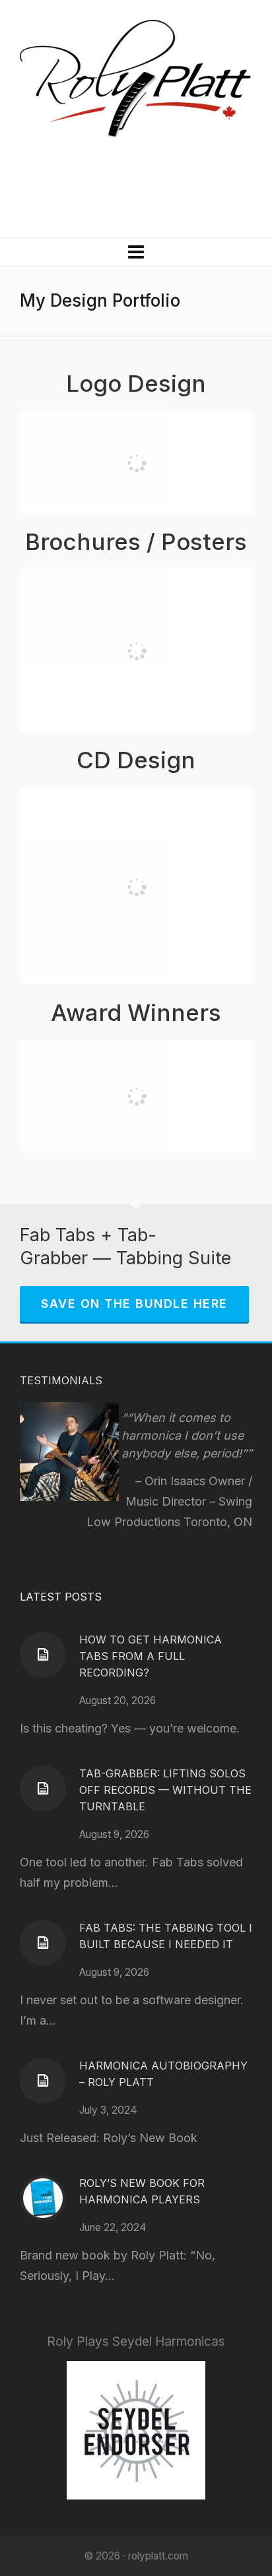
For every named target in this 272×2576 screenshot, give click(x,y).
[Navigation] (136, 252)
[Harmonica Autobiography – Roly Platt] (43, 2081)
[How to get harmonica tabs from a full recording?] (43, 1655)
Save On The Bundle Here (134, 1303)
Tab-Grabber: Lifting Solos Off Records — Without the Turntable (165, 1790)
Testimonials (61, 1380)
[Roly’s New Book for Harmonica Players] (43, 2198)
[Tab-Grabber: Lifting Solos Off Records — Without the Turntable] (43, 1789)
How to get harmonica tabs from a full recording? (151, 1656)
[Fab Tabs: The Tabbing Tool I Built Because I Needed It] (43, 1943)
